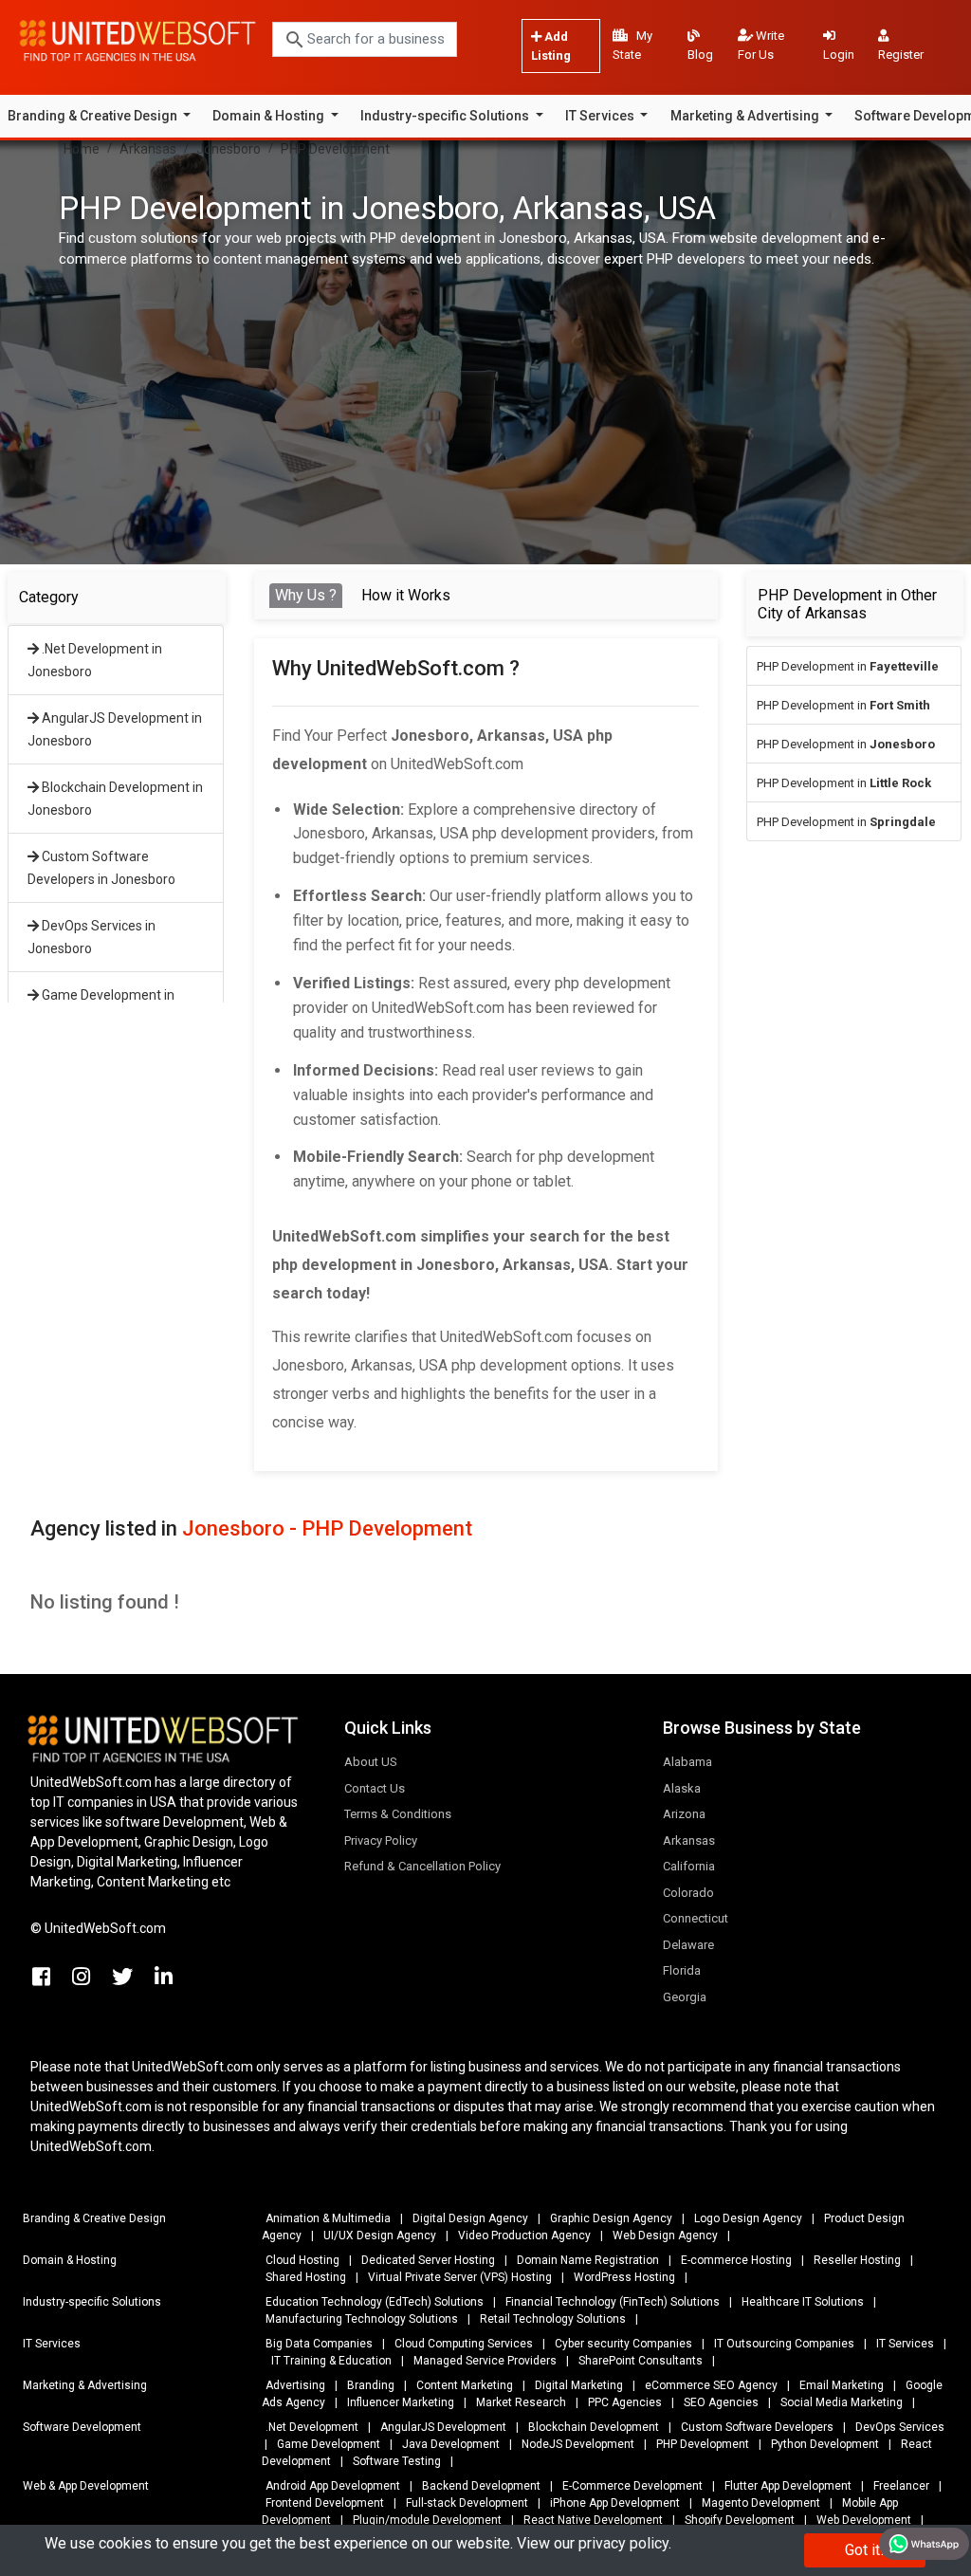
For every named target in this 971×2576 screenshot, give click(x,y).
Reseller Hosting (857, 2260)
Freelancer (901, 2486)
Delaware (688, 1945)
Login (839, 55)
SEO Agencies (721, 2402)
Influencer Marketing (401, 2402)
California (689, 1866)
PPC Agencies (625, 2402)
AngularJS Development (443, 2427)
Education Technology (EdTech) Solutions (375, 2302)
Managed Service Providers (485, 2361)
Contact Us (375, 1788)
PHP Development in (848, 666)
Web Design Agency (665, 2236)
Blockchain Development (594, 2427)
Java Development (451, 2444)
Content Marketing (465, 2385)
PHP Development (335, 149)
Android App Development (333, 2486)
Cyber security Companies (623, 2344)
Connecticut (696, 1918)
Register (901, 55)
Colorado (688, 1893)
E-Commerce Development (632, 2486)
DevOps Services (900, 2427)
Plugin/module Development (427, 2520)
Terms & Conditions (398, 1814)
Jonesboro (229, 149)
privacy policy (623, 2543)
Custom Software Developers (757, 2427)
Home (82, 149)
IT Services (905, 2344)
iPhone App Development (615, 2503)
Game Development (329, 2444)
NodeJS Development (578, 2444)
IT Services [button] (601, 116)
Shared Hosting (306, 2277)
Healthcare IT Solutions (803, 2302)
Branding (371, 2385)
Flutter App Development (788, 2486)
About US (371, 1762)
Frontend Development (325, 2503)
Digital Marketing (579, 2385)
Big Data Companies (319, 2344)
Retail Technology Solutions (553, 2319)
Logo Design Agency (748, 2218)
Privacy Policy (381, 1840)
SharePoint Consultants (641, 2361)
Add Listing (551, 46)
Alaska (682, 1788)
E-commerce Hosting (736, 2260)
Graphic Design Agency (611, 2218)
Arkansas (148, 149)
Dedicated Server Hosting (428, 2260)
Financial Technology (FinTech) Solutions (613, 2302)
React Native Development (593, 2520)
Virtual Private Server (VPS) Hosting (460, 2277)
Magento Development (761, 2503)
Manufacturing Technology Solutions (362, 2319)
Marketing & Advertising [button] (746, 116)
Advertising (295, 2385)
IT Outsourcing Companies (784, 2344)
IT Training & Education (331, 2361)
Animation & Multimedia (328, 2218)
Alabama (687, 1762)
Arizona (684, 1814)
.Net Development (312, 2427)
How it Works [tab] (406, 595)
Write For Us (761, 45)
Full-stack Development (467, 2503)
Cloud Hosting (302, 2260)
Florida (682, 1970)
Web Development (864, 2520)
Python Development (825, 2444)
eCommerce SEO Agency (711, 2385)
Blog (700, 55)
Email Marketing (842, 2385)
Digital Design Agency (470, 2218)
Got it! (865, 2550)
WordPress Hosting (624, 2277)
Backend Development (481, 2486)
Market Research (521, 2402)
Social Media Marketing (842, 2402)
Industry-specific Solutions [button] (446, 116)
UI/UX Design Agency (380, 2236)
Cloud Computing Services (464, 2344)
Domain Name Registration (588, 2260)
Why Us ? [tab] (306, 595)
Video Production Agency (524, 2236)
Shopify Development (740, 2520)
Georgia (685, 1997)
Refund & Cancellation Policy (422, 1866)
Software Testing (397, 2461)
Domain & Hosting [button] (270, 116)
